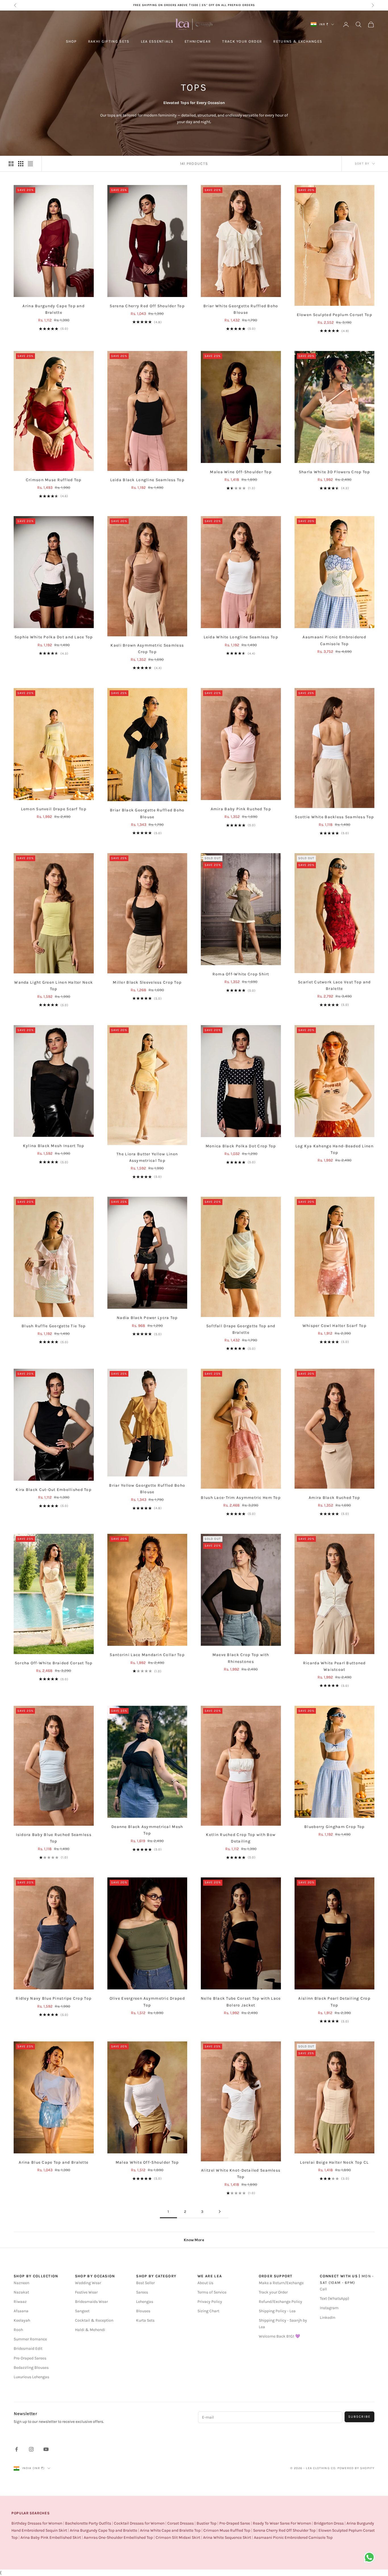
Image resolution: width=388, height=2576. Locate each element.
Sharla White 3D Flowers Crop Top (334, 472)
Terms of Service (212, 2292)
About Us (205, 2283)
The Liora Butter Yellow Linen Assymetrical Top (147, 1157)
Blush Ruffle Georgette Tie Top (54, 1326)
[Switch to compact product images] (30, 164)
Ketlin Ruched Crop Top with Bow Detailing (241, 1838)
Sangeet (82, 2311)
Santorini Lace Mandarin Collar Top (147, 1655)
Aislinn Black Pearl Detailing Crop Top (334, 2002)
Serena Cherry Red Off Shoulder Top (147, 306)
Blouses (143, 2311)
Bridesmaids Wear (91, 2302)
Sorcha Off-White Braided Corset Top (54, 1663)
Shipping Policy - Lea (277, 2311)
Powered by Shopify (356, 2468)
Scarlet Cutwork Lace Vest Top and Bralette (334, 985)
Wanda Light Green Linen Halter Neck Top (54, 986)
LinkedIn (327, 2318)
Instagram (329, 2308)
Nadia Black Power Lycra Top (147, 1318)
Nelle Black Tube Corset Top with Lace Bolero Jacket (241, 2002)
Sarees (142, 2292)
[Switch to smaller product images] (21, 164)
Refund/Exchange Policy (280, 2302)
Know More (194, 2240)
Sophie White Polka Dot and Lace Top (54, 637)
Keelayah (22, 2320)
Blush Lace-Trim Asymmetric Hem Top (241, 1498)
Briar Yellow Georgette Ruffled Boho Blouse (147, 1489)
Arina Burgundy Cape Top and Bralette (54, 309)
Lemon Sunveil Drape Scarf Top (54, 809)
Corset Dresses (181, 2523)
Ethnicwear (198, 41)
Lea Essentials (157, 41)
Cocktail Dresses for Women (139, 2523)
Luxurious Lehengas (31, 2377)
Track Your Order (242, 41)
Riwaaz (20, 2302)
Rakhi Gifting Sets (109, 41)
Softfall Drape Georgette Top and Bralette (241, 1329)
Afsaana (21, 2311)
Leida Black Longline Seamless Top (147, 480)
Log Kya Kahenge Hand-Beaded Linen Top (334, 1149)
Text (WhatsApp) (334, 2298)
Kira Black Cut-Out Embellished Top (54, 1490)
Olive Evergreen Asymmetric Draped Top (147, 2002)
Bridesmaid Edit (28, 2348)
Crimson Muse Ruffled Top (54, 480)
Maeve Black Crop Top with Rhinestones (241, 1658)
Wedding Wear (88, 2283)
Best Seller (145, 2283)
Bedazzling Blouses (31, 2368)
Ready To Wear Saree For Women (282, 2523)
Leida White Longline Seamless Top (241, 637)
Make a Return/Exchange (281, 2283)
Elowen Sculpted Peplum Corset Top (334, 315)
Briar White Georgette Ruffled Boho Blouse (241, 309)
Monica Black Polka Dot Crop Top (241, 1146)
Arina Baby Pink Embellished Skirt (51, 2537)
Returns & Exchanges (298, 41)
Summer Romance (30, 2339)
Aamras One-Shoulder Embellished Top (118, 2537)
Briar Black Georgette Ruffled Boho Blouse (147, 813)
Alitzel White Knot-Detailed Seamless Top (241, 2174)
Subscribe (359, 2417)
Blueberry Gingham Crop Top (334, 1827)
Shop (71, 41)
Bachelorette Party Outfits (88, 2523)
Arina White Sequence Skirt (227, 2537)
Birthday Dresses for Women (37, 2523)
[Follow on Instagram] (31, 2449)
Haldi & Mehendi (90, 2330)
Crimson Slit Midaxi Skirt (178, 2537)
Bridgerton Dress (329, 2523)
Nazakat (21, 2292)
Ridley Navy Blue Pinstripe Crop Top (54, 1998)
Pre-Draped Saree (235, 2523)
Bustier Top (206, 2523)
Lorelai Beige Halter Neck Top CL (334, 2162)
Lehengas (145, 2302)
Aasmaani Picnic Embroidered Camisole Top (334, 640)
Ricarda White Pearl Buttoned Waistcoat (334, 1666)
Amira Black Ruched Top (334, 1498)
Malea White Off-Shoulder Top (147, 2162)
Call (323, 2289)
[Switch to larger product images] (11, 164)
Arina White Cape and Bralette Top (170, 2530)
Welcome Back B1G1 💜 (279, 2336)
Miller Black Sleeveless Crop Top (147, 982)
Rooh (18, 2330)
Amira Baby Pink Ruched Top (241, 809)
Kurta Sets (145, 2320)
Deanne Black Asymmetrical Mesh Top (147, 1830)
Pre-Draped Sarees (30, 2358)
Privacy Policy (210, 2302)
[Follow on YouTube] (46, 2449)
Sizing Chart (208, 2311)
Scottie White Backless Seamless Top (334, 817)
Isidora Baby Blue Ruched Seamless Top (54, 1838)
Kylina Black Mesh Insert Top (54, 1146)
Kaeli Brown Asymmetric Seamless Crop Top (147, 649)
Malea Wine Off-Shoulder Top (241, 472)
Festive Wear (86, 2292)
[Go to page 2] (220, 2212)
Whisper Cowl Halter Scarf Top (334, 1326)
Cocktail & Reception (94, 2320)
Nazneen (21, 2283)
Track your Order (273, 2292)
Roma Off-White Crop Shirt (241, 974)
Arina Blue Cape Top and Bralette (54, 2162)
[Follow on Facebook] (16, 2449)
